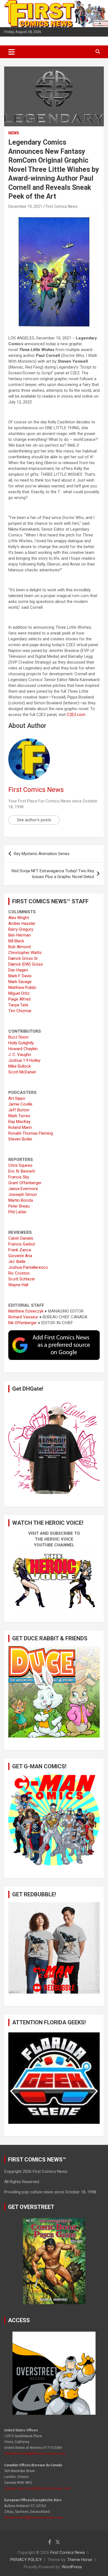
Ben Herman (20, 935)
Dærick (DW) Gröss (26, 964)
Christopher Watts (25, 953)
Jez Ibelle (17, 1262)
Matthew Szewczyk (26, 1311)
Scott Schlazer (22, 1279)
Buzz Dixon (18, 1037)
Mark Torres (19, 1116)
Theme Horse (80, 2560)
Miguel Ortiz (19, 993)
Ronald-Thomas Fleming (31, 1133)
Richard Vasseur (23, 1317)
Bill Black (16, 941)
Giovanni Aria (20, 1256)
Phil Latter (17, 1212)
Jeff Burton (19, 1110)
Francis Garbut (22, 1244)
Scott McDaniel (22, 1072)
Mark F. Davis (20, 976)
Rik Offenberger (23, 1323)
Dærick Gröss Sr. (23, 958)
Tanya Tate (18, 1005)
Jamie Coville (20, 1104)
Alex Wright (19, 918)
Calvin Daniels (21, 1238)
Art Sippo (17, 1098)
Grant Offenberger (25, 1183)
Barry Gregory (21, 929)
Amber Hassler (22, 924)
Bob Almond (20, 947)
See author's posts (34, 820)
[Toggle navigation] (11, 52)
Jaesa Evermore (23, 1189)
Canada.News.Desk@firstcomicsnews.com (38, 2488)
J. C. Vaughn (20, 1055)
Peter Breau (19, 1206)
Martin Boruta (21, 1200)
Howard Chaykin (23, 1049)
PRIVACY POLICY (26, 2560)
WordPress (72, 2567)
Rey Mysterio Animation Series (42, 854)
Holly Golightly (21, 1043)
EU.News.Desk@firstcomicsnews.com (34, 2518)
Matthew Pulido (22, 988)
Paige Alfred (19, 999)
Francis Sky (19, 1177)
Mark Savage (20, 982)
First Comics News (62, 206)
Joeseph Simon (23, 1194)
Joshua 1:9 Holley (24, 1060)
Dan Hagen (18, 970)
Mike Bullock (20, 1066)
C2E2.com (76, 715)
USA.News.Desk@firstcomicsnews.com (35, 2454)
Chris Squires (20, 1165)
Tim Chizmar (20, 1011)
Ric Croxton (19, 1273)
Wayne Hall (18, 1285)
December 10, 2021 (25, 206)
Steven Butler (20, 1139)
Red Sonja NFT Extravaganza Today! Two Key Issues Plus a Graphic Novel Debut (53, 874)
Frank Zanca (20, 1250)
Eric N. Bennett (22, 1171)
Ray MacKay (19, 1122)
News (14, 133)
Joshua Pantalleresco (28, 1267)
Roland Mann (20, 1127)
